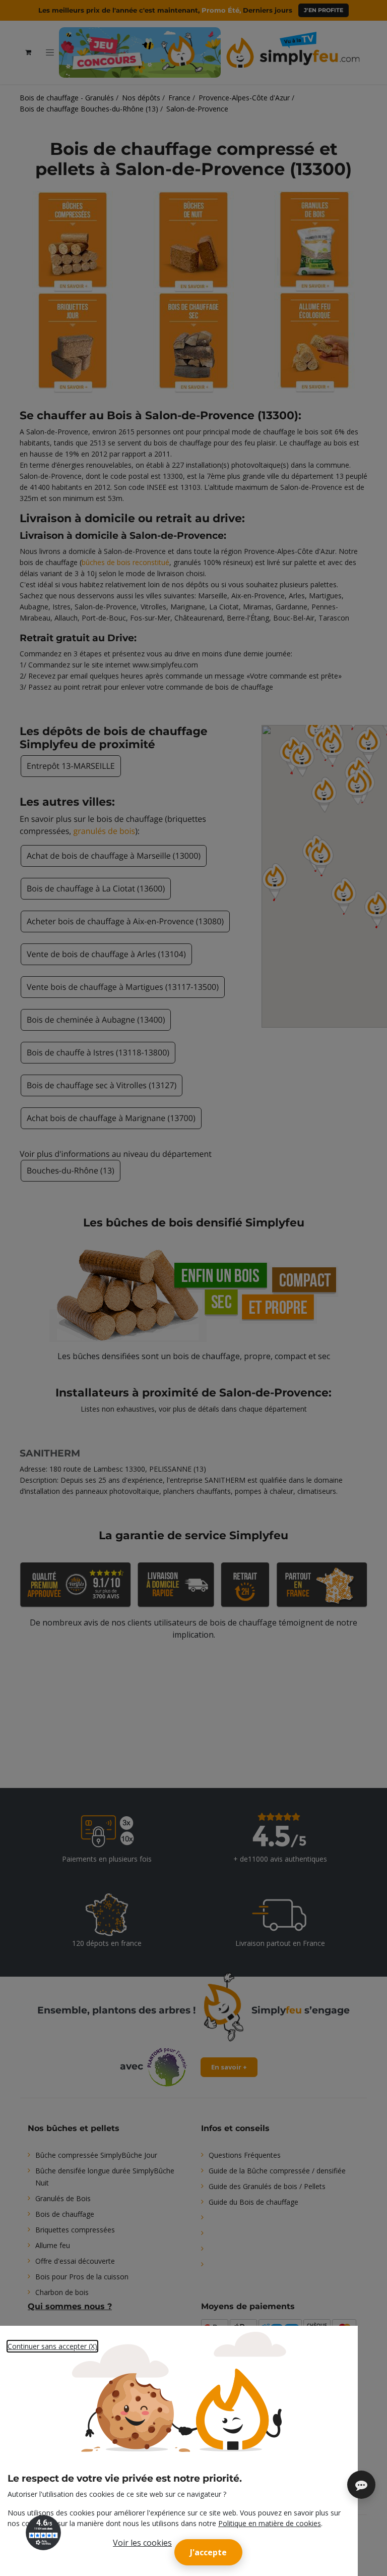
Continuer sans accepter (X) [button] (52, 2346)
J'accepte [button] (208, 2552)
